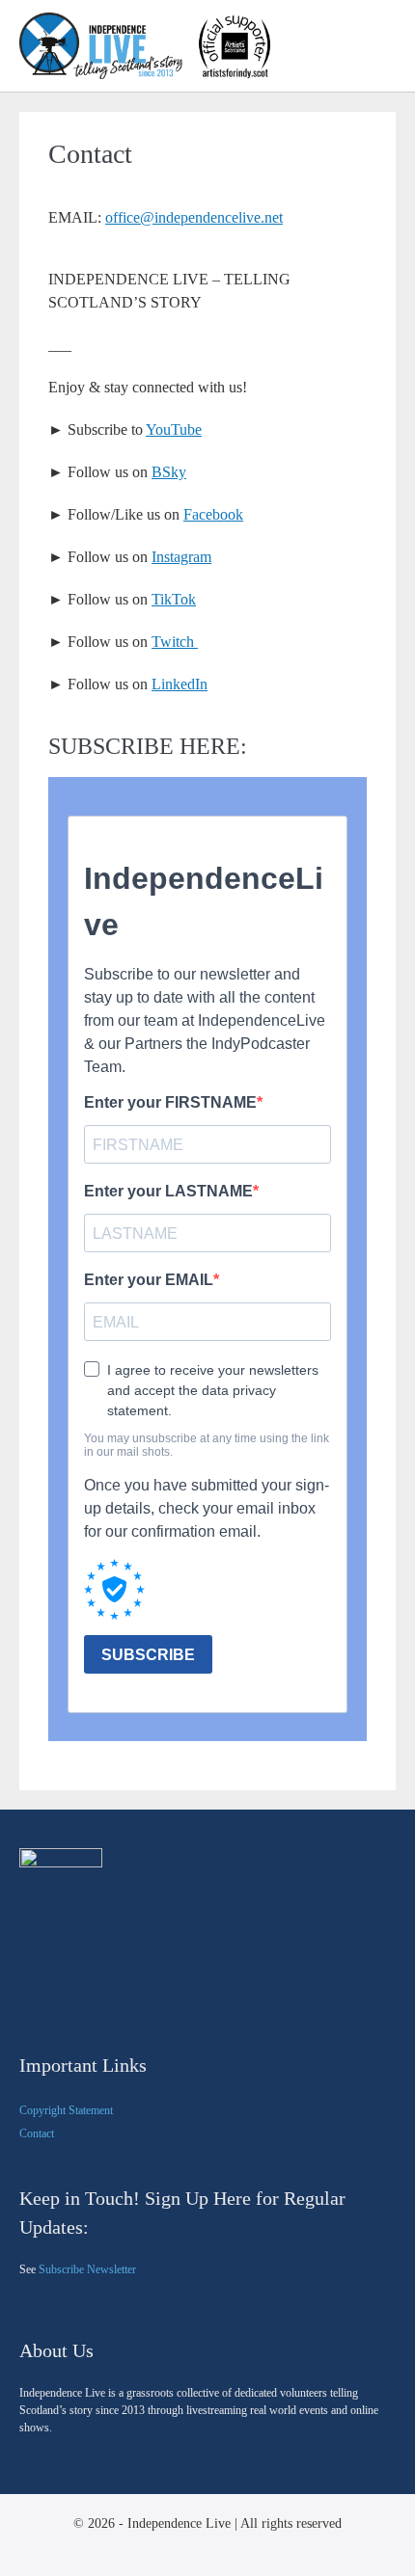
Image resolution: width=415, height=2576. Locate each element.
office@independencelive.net (194, 217)
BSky (169, 472)
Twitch (175, 642)
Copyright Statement (66, 2110)
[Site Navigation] (388, 47)
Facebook (213, 514)
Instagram (181, 557)
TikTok (174, 599)
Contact (37, 2133)
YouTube (174, 429)
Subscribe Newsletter (87, 2269)
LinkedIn (180, 684)
